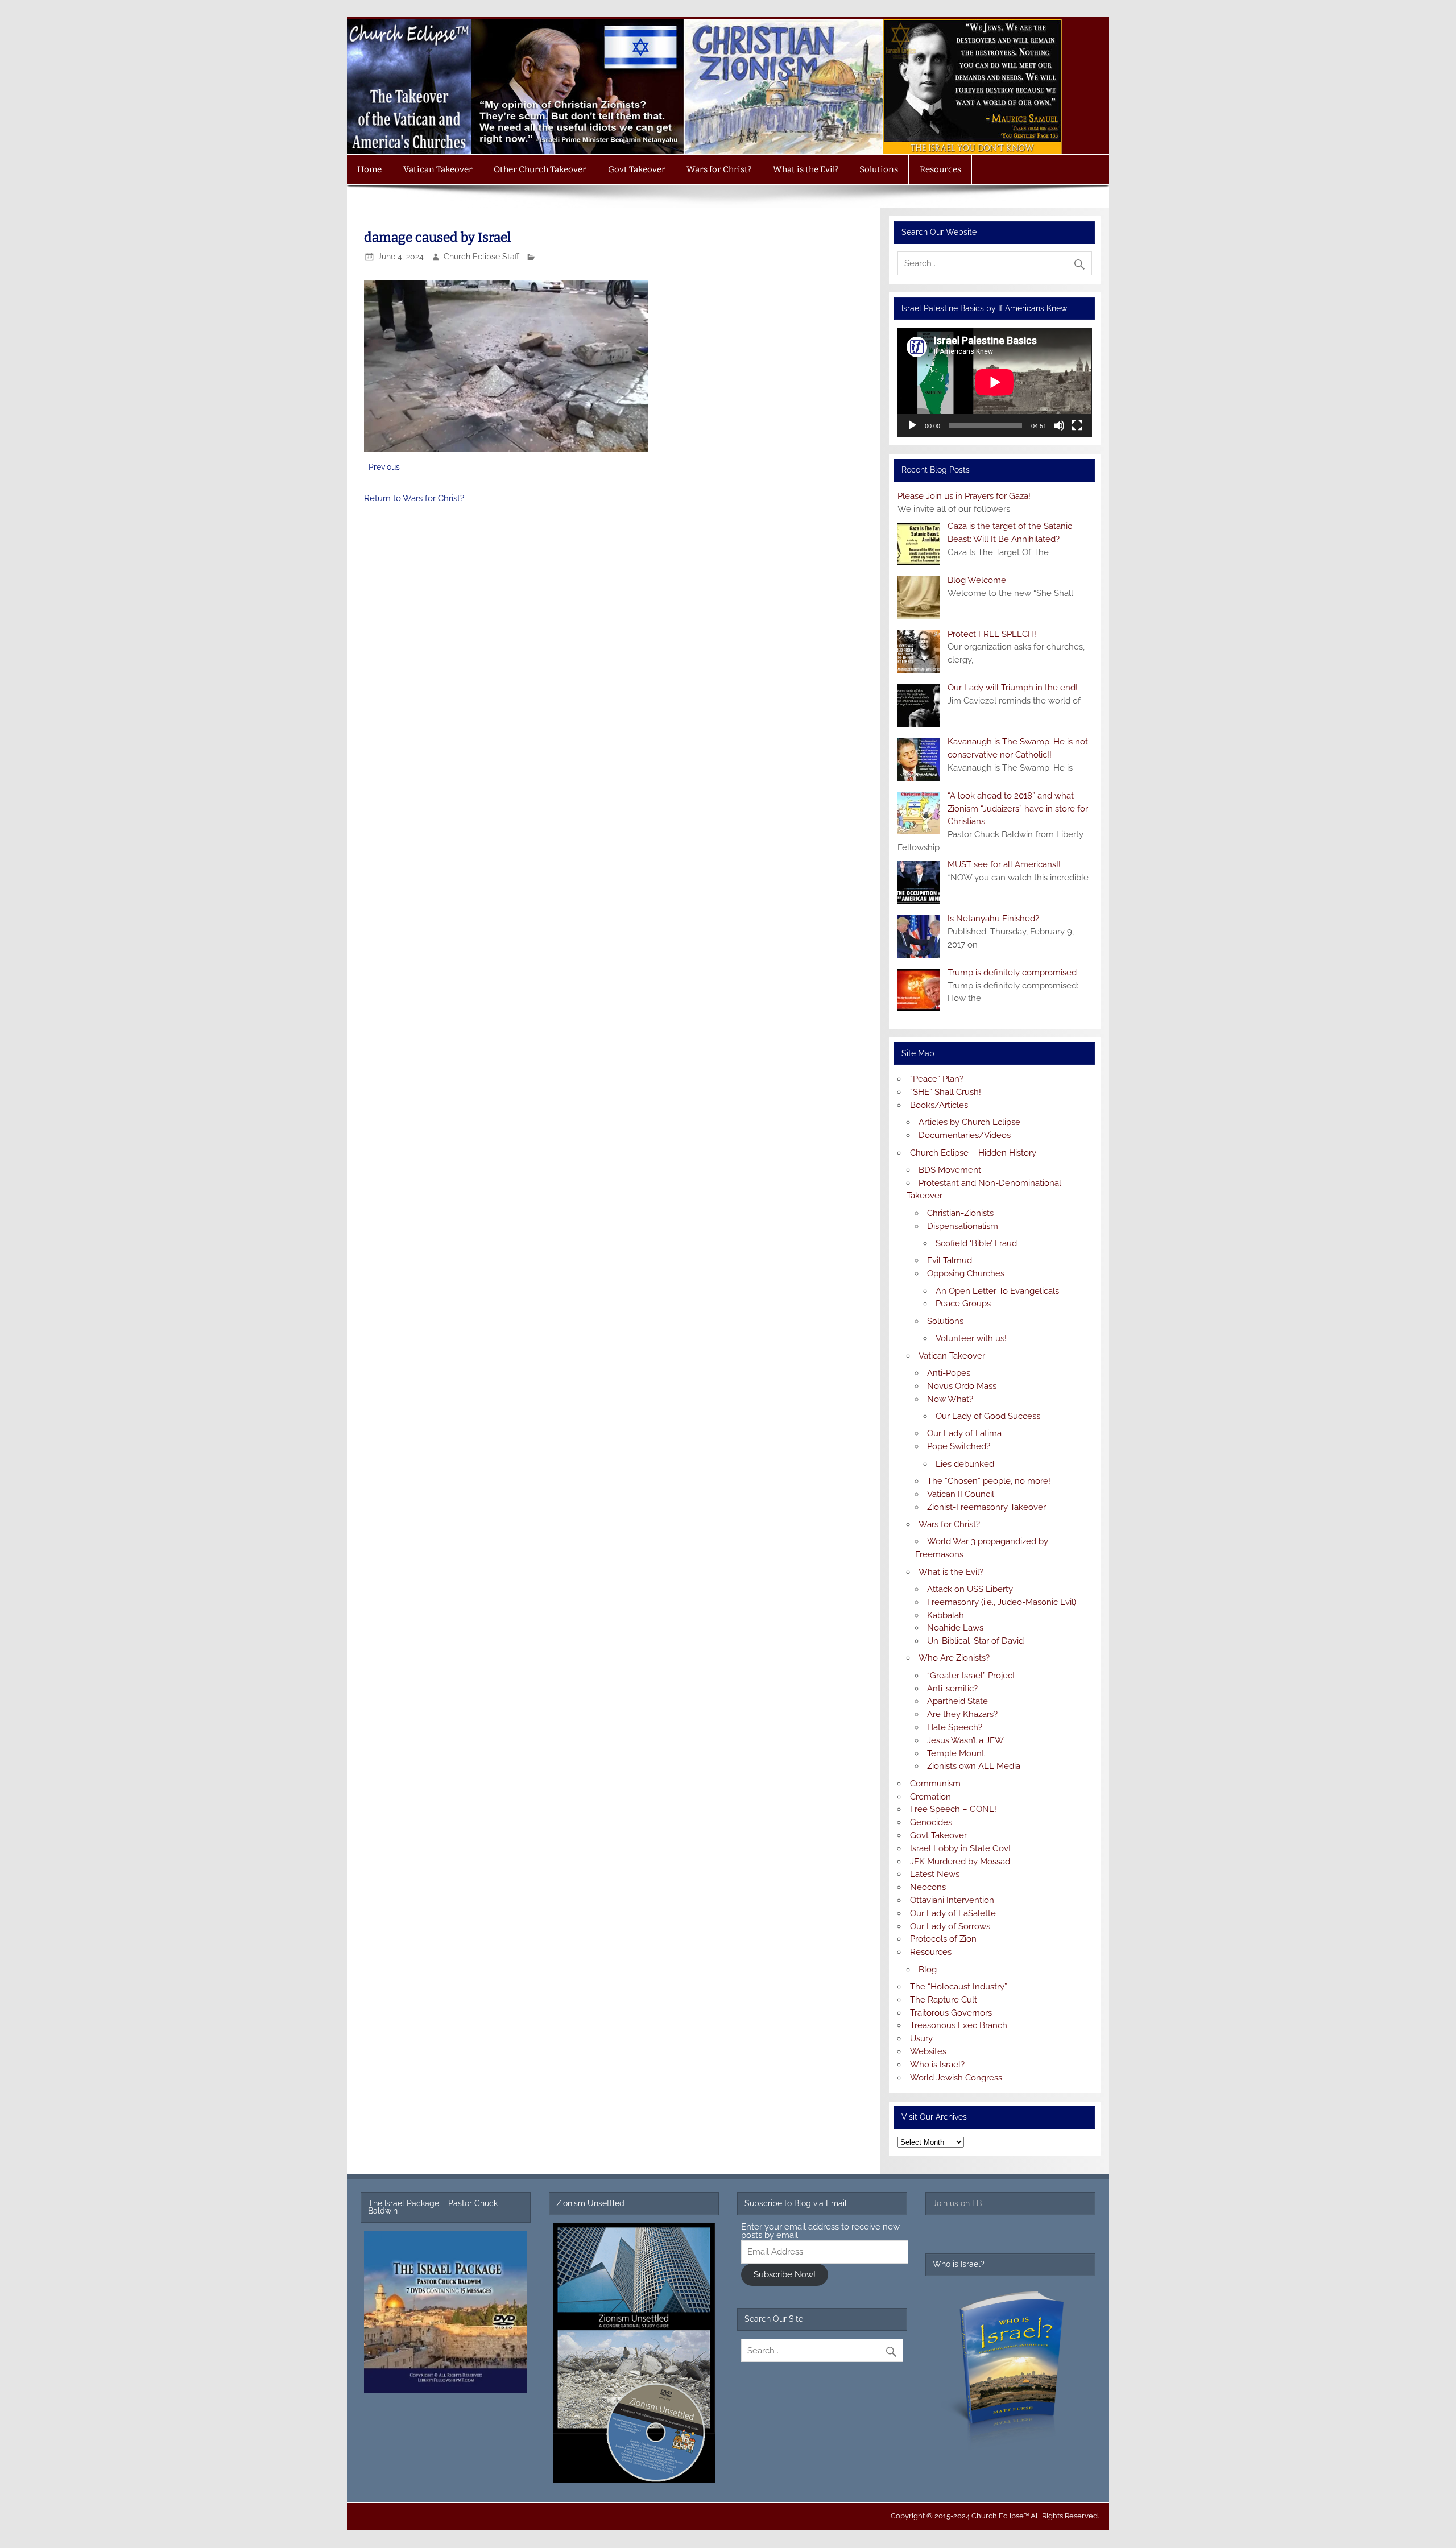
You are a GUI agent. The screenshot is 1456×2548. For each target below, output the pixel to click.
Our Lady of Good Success (988, 1416)
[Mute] (1059, 425)
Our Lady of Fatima (964, 1433)
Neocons (928, 1887)
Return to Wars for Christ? (414, 498)
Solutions (879, 169)
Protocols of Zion (943, 1939)
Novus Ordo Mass (962, 1386)
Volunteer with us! (971, 1338)
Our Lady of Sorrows (950, 1926)
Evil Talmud (950, 1260)
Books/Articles (939, 1105)
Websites (928, 2051)
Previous (384, 467)
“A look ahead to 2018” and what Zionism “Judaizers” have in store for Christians (1018, 809)
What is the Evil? (806, 169)
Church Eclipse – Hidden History (973, 1153)
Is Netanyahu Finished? (993, 919)
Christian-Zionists (960, 1213)
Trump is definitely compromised (1012, 973)
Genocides (931, 1822)
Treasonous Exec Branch (959, 2025)
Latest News (935, 1874)
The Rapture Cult (944, 2000)
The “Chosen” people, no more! (989, 1481)
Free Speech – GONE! (953, 1809)
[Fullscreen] (1077, 425)
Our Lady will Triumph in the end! (1013, 688)
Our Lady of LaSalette (953, 1913)
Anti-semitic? (952, 1689)
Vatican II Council (961, 1494)
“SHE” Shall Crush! (946, 1092)
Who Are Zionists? (954, 1658)
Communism (935, 1784)
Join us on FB (957, 2203)
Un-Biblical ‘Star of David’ (976, 1641)
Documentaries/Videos (965, 1135)
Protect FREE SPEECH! (992, 634)
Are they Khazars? (962, 1714)
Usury (921, 2038)
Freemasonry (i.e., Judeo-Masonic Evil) (1002, 1602)
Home (369, 169)
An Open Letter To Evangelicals (997, 1291)
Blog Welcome (977, 580)
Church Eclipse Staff (481, 257)
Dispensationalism (963, 1226)
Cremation (930, 1797)
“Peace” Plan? (937, 1079)
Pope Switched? (959, 1446)
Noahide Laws (955, 1628)
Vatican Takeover (438, 169)
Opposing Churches (966, 1273)
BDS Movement (950, 1170)
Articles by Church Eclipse (969, 1122)
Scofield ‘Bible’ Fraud (976, 1243)
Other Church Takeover (540, 169)
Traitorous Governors (951, 2013)
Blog (928, 1970)
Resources (940, 169)
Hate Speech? (955, 1727)
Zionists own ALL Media (974, 1766)
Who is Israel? (937, 2065)
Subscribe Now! (785, 2274)
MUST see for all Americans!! (1004, 864)
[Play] (912, 425)
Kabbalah (946, 1615)
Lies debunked (965, 1464)
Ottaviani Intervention (952, 1900)
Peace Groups (963, 1304)
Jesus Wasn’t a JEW (965, 1740)
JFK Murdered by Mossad (960, 1862)
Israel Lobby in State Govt (961, 1848)
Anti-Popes (949, 1373)
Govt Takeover (637, 169)
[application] (994, 382)
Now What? (950, 1399)
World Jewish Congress (956, 2078)
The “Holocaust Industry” (959, 1987)
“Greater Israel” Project (971, 1676)
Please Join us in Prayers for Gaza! (964, 496)
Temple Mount (956, 1753)
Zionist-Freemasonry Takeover (986, 1507)
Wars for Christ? (719, 169)
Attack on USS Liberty (970, 1589)
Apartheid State (957, 1701)
